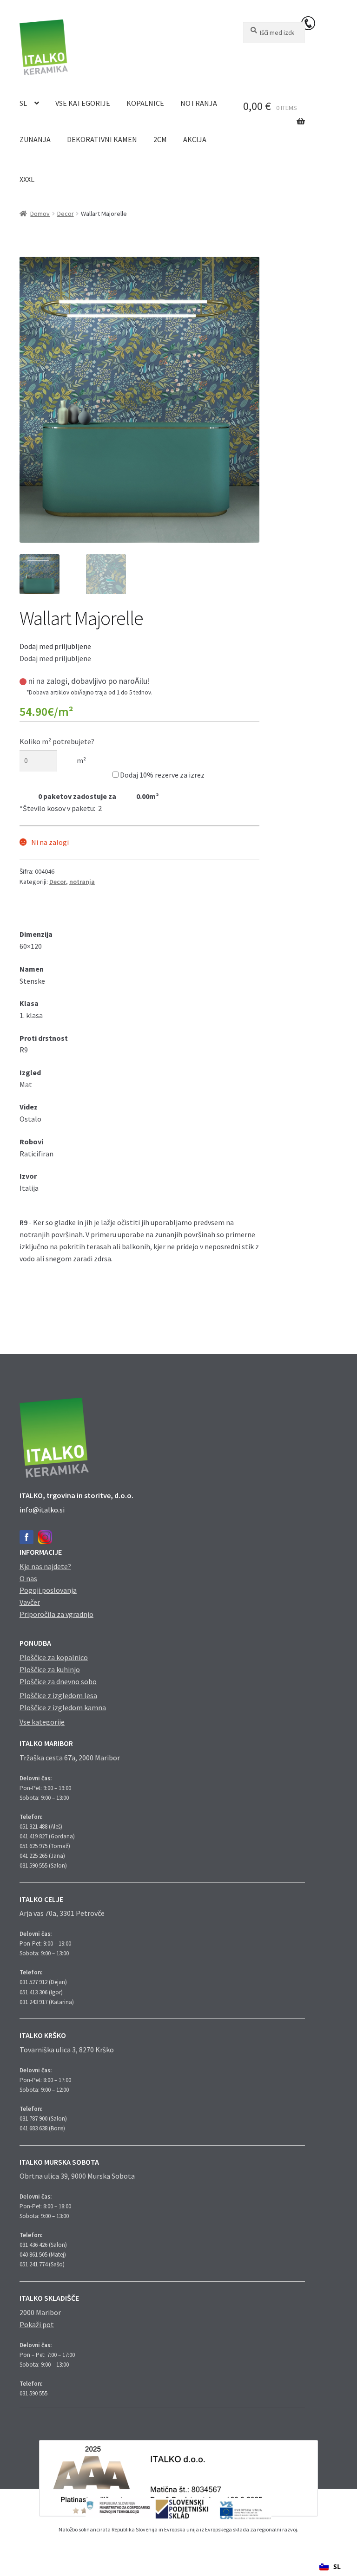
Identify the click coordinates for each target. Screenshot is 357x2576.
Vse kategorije (83, 103)
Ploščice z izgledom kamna (63, 1707)
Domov (40, 214)
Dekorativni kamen (102, 139)
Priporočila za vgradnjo (56, 1614)
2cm (160, 139)
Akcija (195, 139)
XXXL (27, 179)
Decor (66, 214)
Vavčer (30, 1602)
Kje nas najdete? (45, 1566)
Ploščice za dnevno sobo (58, 1681)
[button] (55, 646)
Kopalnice (145, 103)
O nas (28, 1578)
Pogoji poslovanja (48, 1590)
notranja (82, 882)
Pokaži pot (37, 2324)
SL (23, 103)
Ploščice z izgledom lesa (58, 1695)
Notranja (199, 103)
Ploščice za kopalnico (54, 1657)
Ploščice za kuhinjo (50, 1669)
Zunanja (35, 139)
